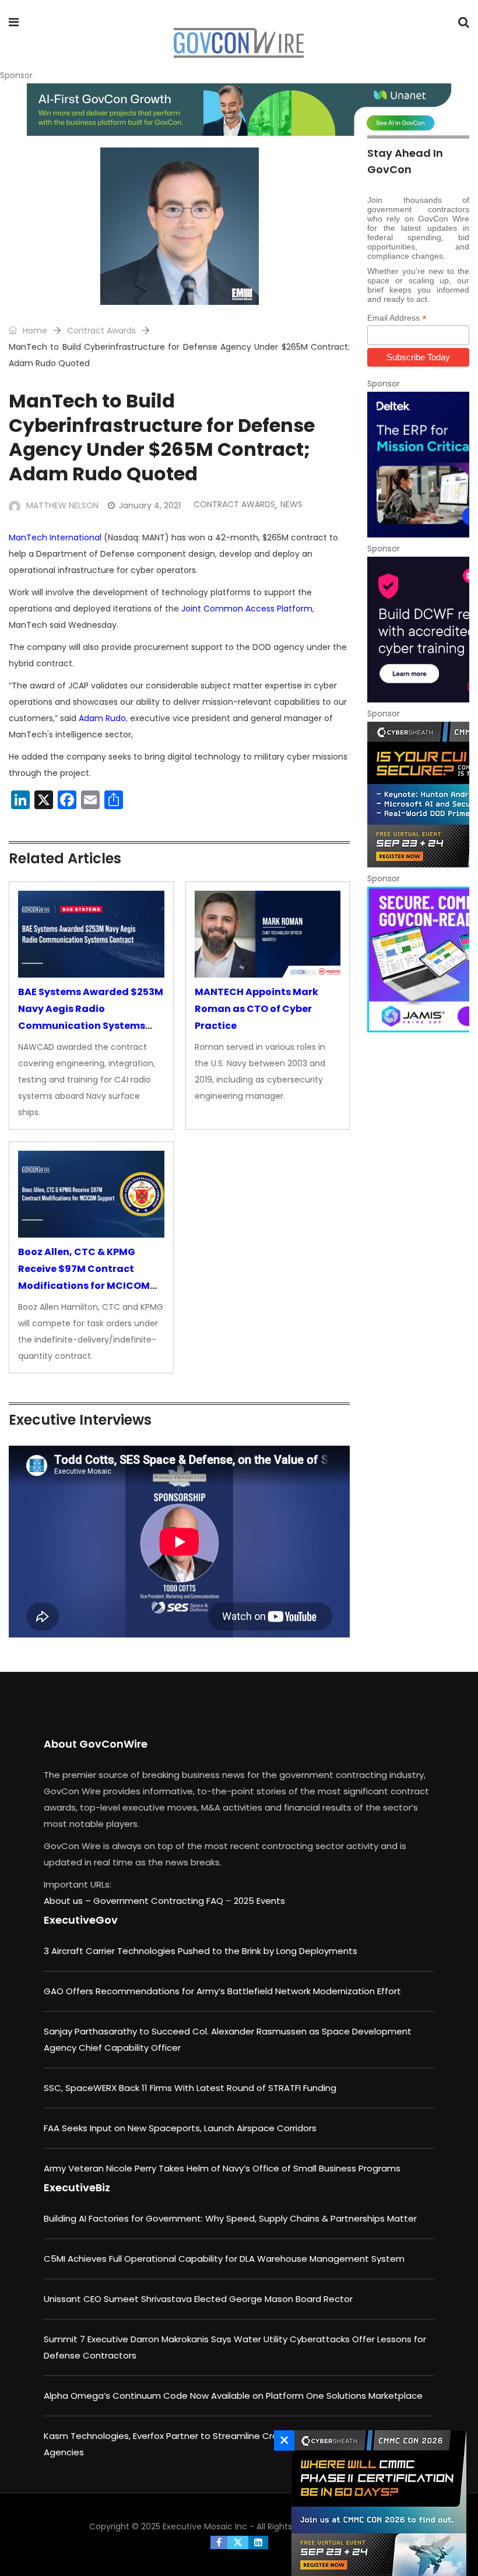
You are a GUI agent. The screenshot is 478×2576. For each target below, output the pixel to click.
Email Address (397, 318)
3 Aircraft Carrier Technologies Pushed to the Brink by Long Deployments (201, 1951)
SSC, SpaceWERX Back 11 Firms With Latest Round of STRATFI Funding (190, 2088)
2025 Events (259, 1901)
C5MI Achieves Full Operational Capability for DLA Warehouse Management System (224, 2259)
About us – (68, 1901)
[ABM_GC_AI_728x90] (239, 110)
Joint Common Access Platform (247, 609)
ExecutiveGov (81, 1920)
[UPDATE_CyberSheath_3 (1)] (376, 2503)
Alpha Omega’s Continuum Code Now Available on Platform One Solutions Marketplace (233, 2396)
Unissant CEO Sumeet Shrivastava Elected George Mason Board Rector (198, 2299)
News (291, 504)
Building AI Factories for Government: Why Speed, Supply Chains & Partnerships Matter (230, 2218)
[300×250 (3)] (418, 630)
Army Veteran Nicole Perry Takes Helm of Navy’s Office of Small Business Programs (222, 2168)
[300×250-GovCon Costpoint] (418, 465)
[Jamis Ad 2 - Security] (418, 960)
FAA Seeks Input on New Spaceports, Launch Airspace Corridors (180, 2128)
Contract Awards (101, 331)
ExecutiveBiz (77, 2187)
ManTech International (55, 537)
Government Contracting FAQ (159, 1901)
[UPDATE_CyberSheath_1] (418, 795)
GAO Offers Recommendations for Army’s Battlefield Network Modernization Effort (222, 1991)
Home (34, 331)
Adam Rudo (102, 718)
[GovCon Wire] (238, 44)
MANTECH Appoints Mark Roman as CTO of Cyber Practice (256, 1009)
